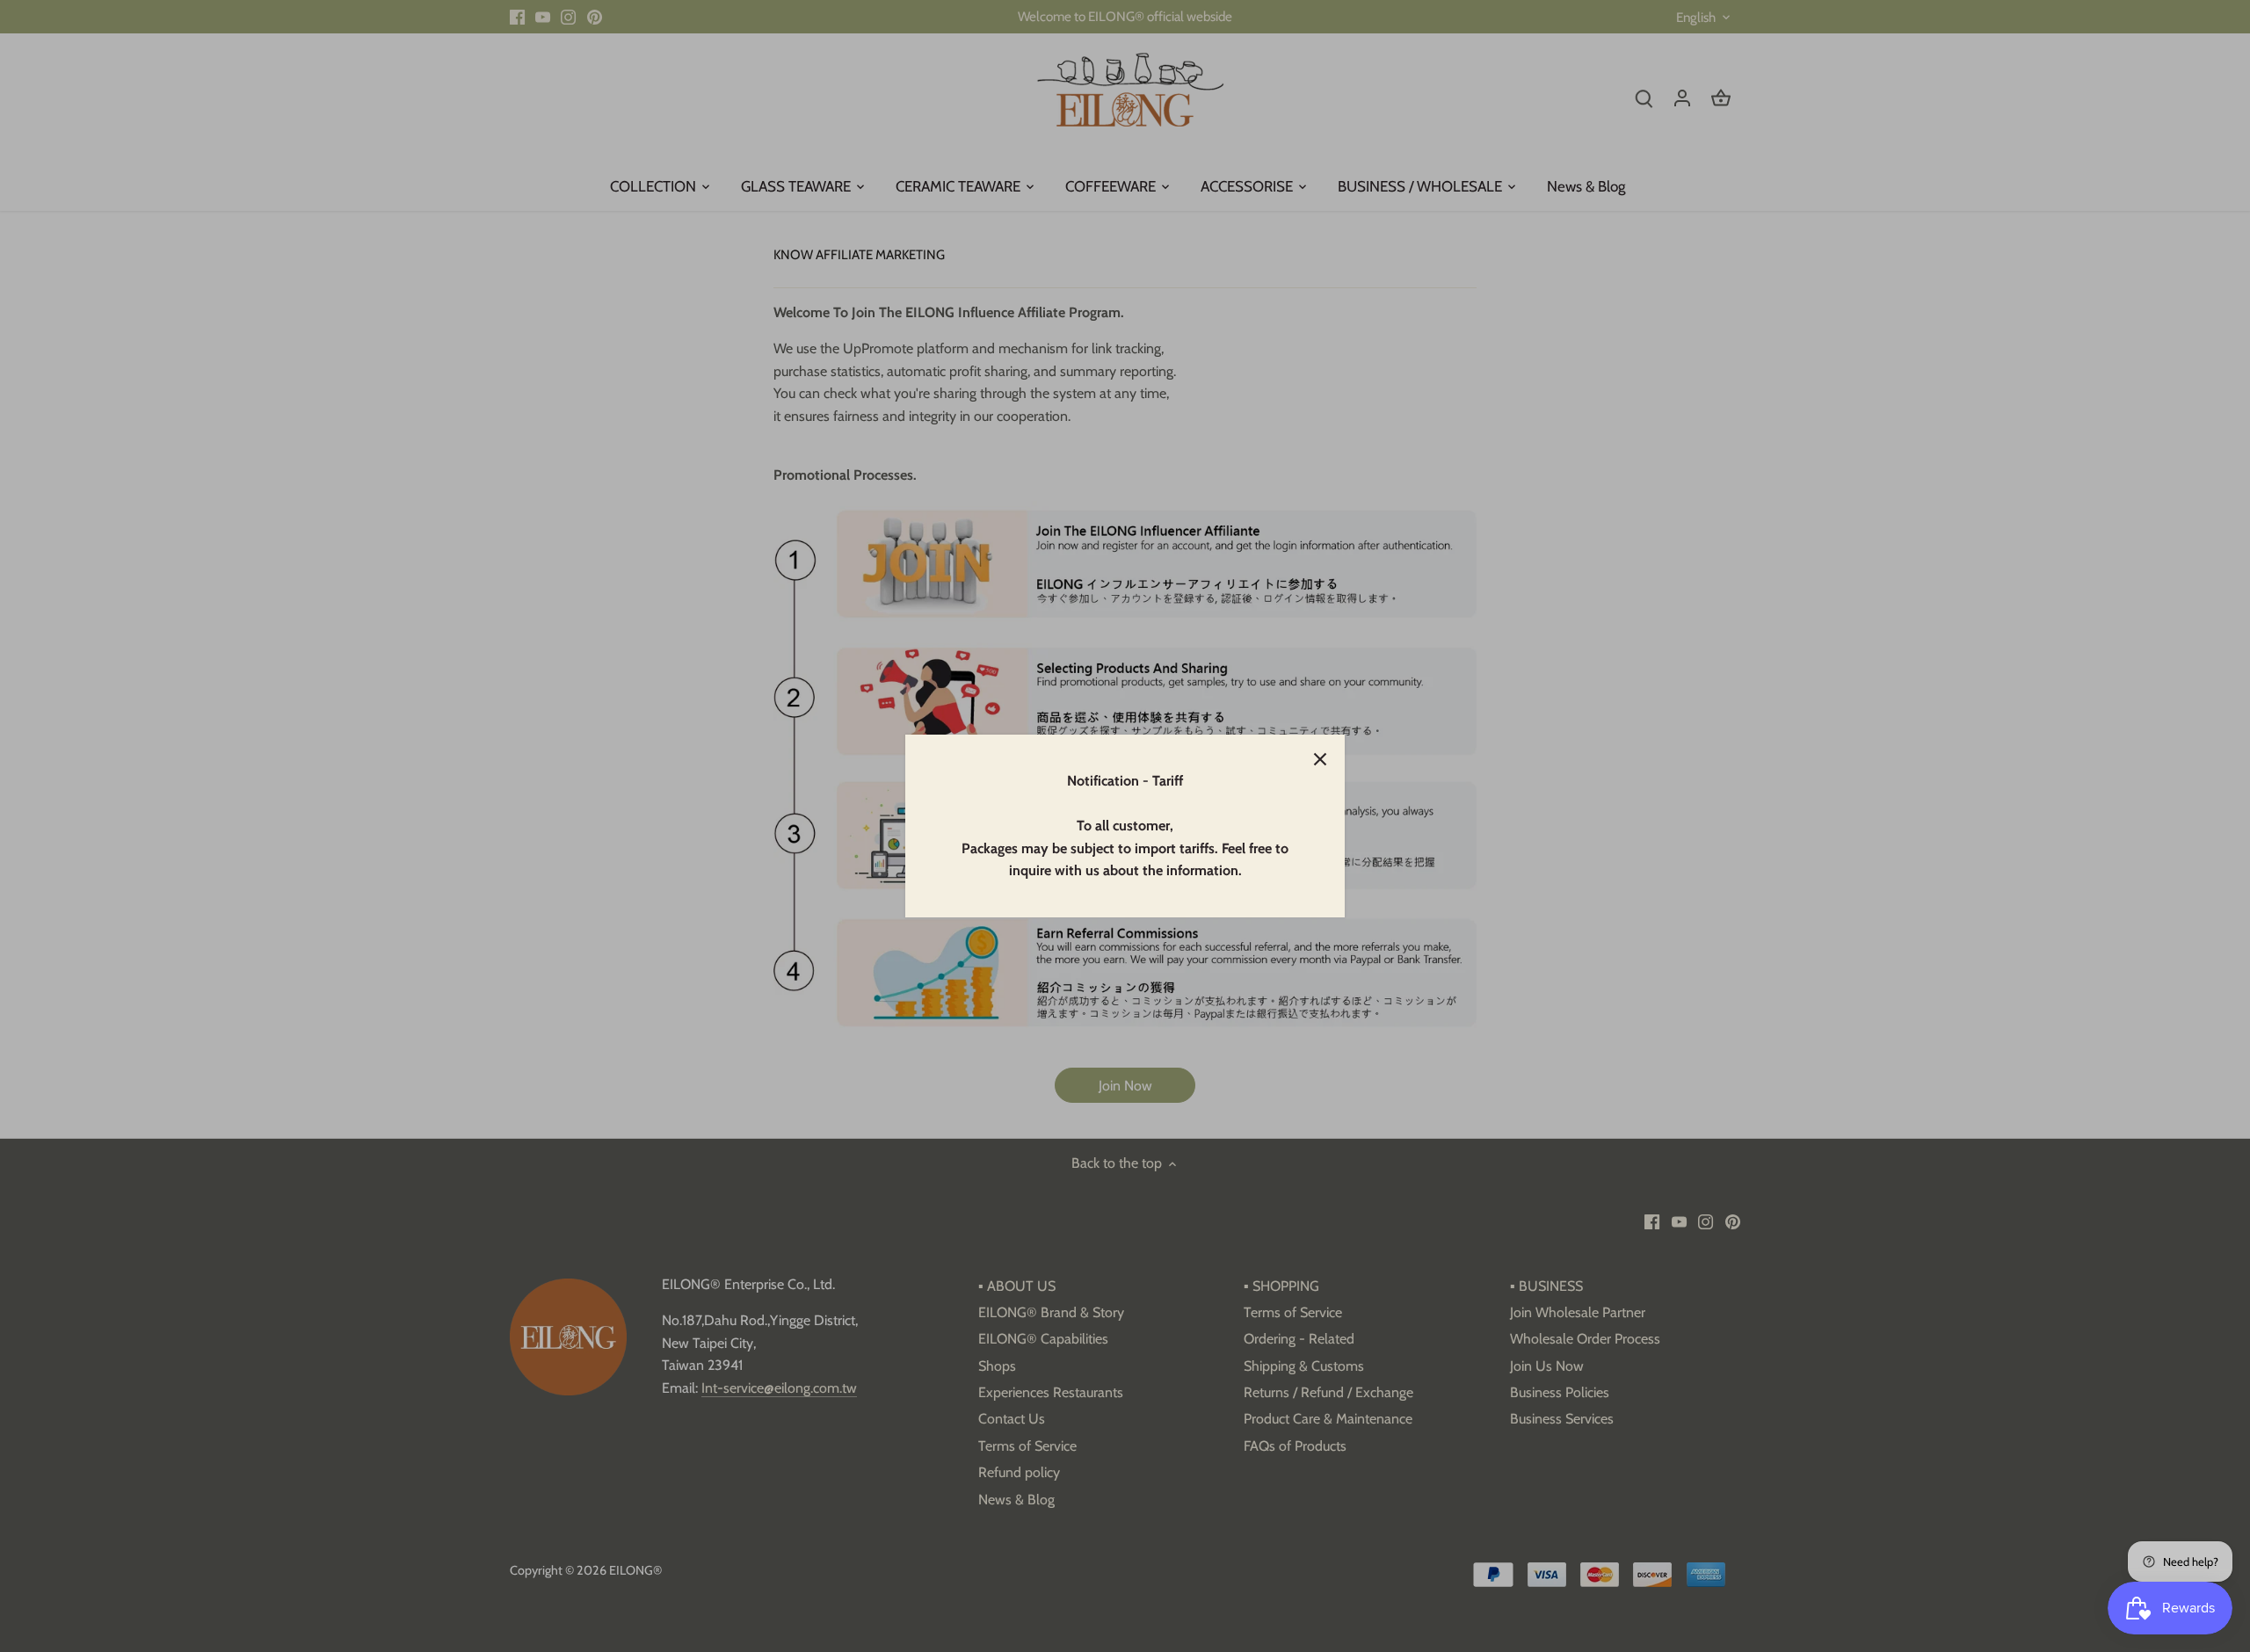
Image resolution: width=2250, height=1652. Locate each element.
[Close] (1320, 759)
